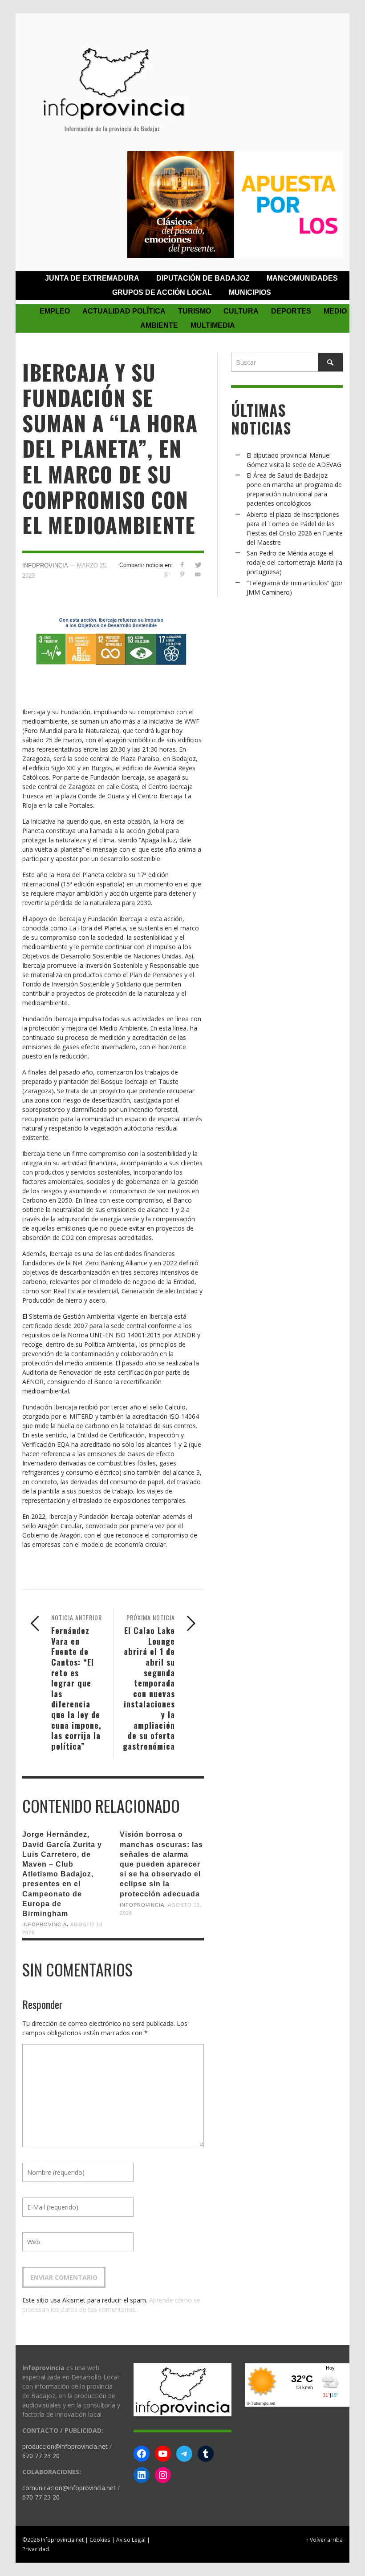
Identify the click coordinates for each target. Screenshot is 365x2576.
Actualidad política (124, 311)
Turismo (195, 311)
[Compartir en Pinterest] (182, 574)
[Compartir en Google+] (167, 574)
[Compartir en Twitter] (198, 565)
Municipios (250, 292)
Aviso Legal (131, 2540)
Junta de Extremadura (92, 278)
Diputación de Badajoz (203, 278)
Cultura (241, 311)
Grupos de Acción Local (162, 292)
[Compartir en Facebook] (182, 565)
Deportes (291, 311)
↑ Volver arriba (324, 2540)
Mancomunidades (302, 278)
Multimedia (213, 325)
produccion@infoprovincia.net (65, 2446)
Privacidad (36, 2549)
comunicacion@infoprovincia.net (69, 2488)
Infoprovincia (45, 566)
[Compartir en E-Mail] (198, 574)
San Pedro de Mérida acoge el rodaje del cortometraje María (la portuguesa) (294, 562)
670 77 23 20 (41, 2456)
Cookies (100, 2540)
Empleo (55, 311)
